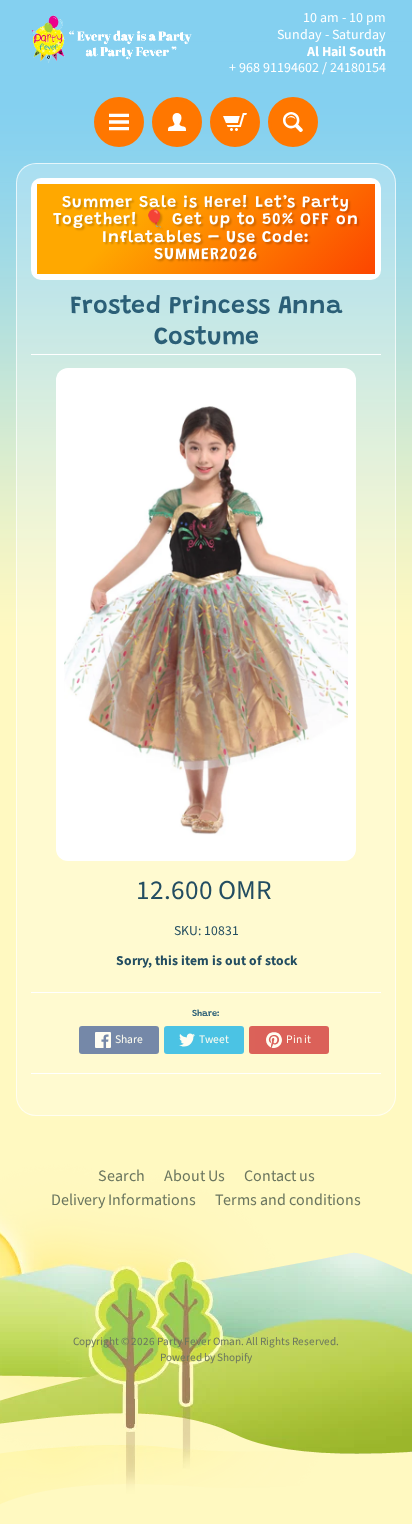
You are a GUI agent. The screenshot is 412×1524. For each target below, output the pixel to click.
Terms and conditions (288, 1200)
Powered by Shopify (206, 1357)
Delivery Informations (123, 1200)
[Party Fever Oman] (111, 44)
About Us (194, 1176)
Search (121, 1176)
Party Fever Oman (199, 1341)
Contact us (279, 1176)
